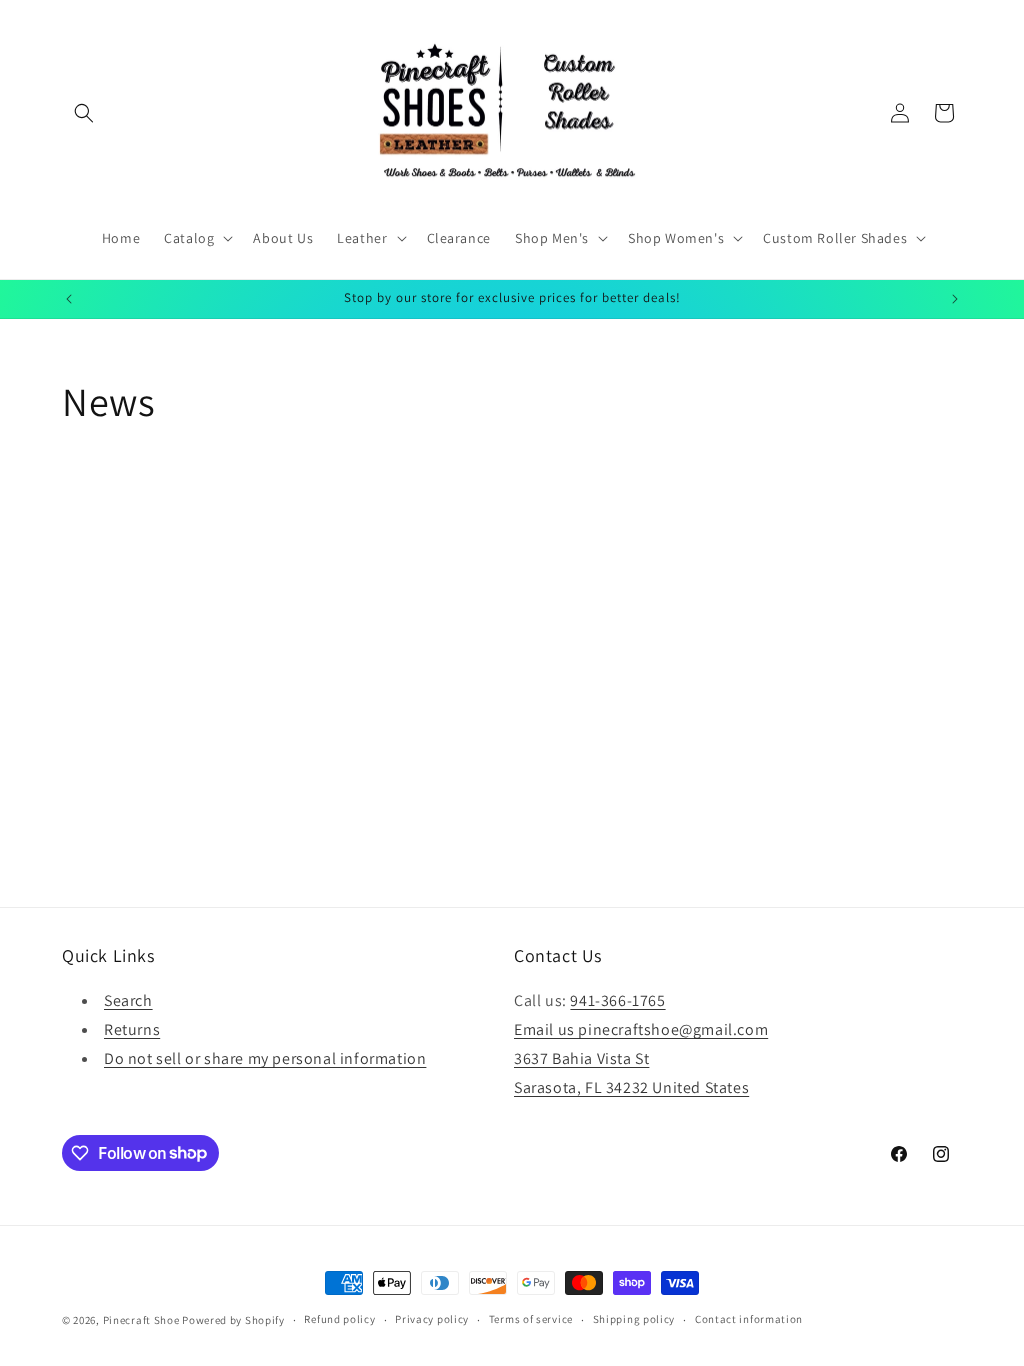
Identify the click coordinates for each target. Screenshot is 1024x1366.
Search (128, 1000)
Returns (132, 1029)
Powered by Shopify (233, 1320)
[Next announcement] (955, 299)
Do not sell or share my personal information (265, 1058)
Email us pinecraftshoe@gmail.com (641, 1029)
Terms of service (531, 1319)
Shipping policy (634, 1319)
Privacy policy (432, 1319)
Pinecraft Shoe (143, 1320)
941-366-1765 (617, 1000)
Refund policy (339, 1319)
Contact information (749, 1319)
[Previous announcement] (69, 299)
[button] (84, 113)
